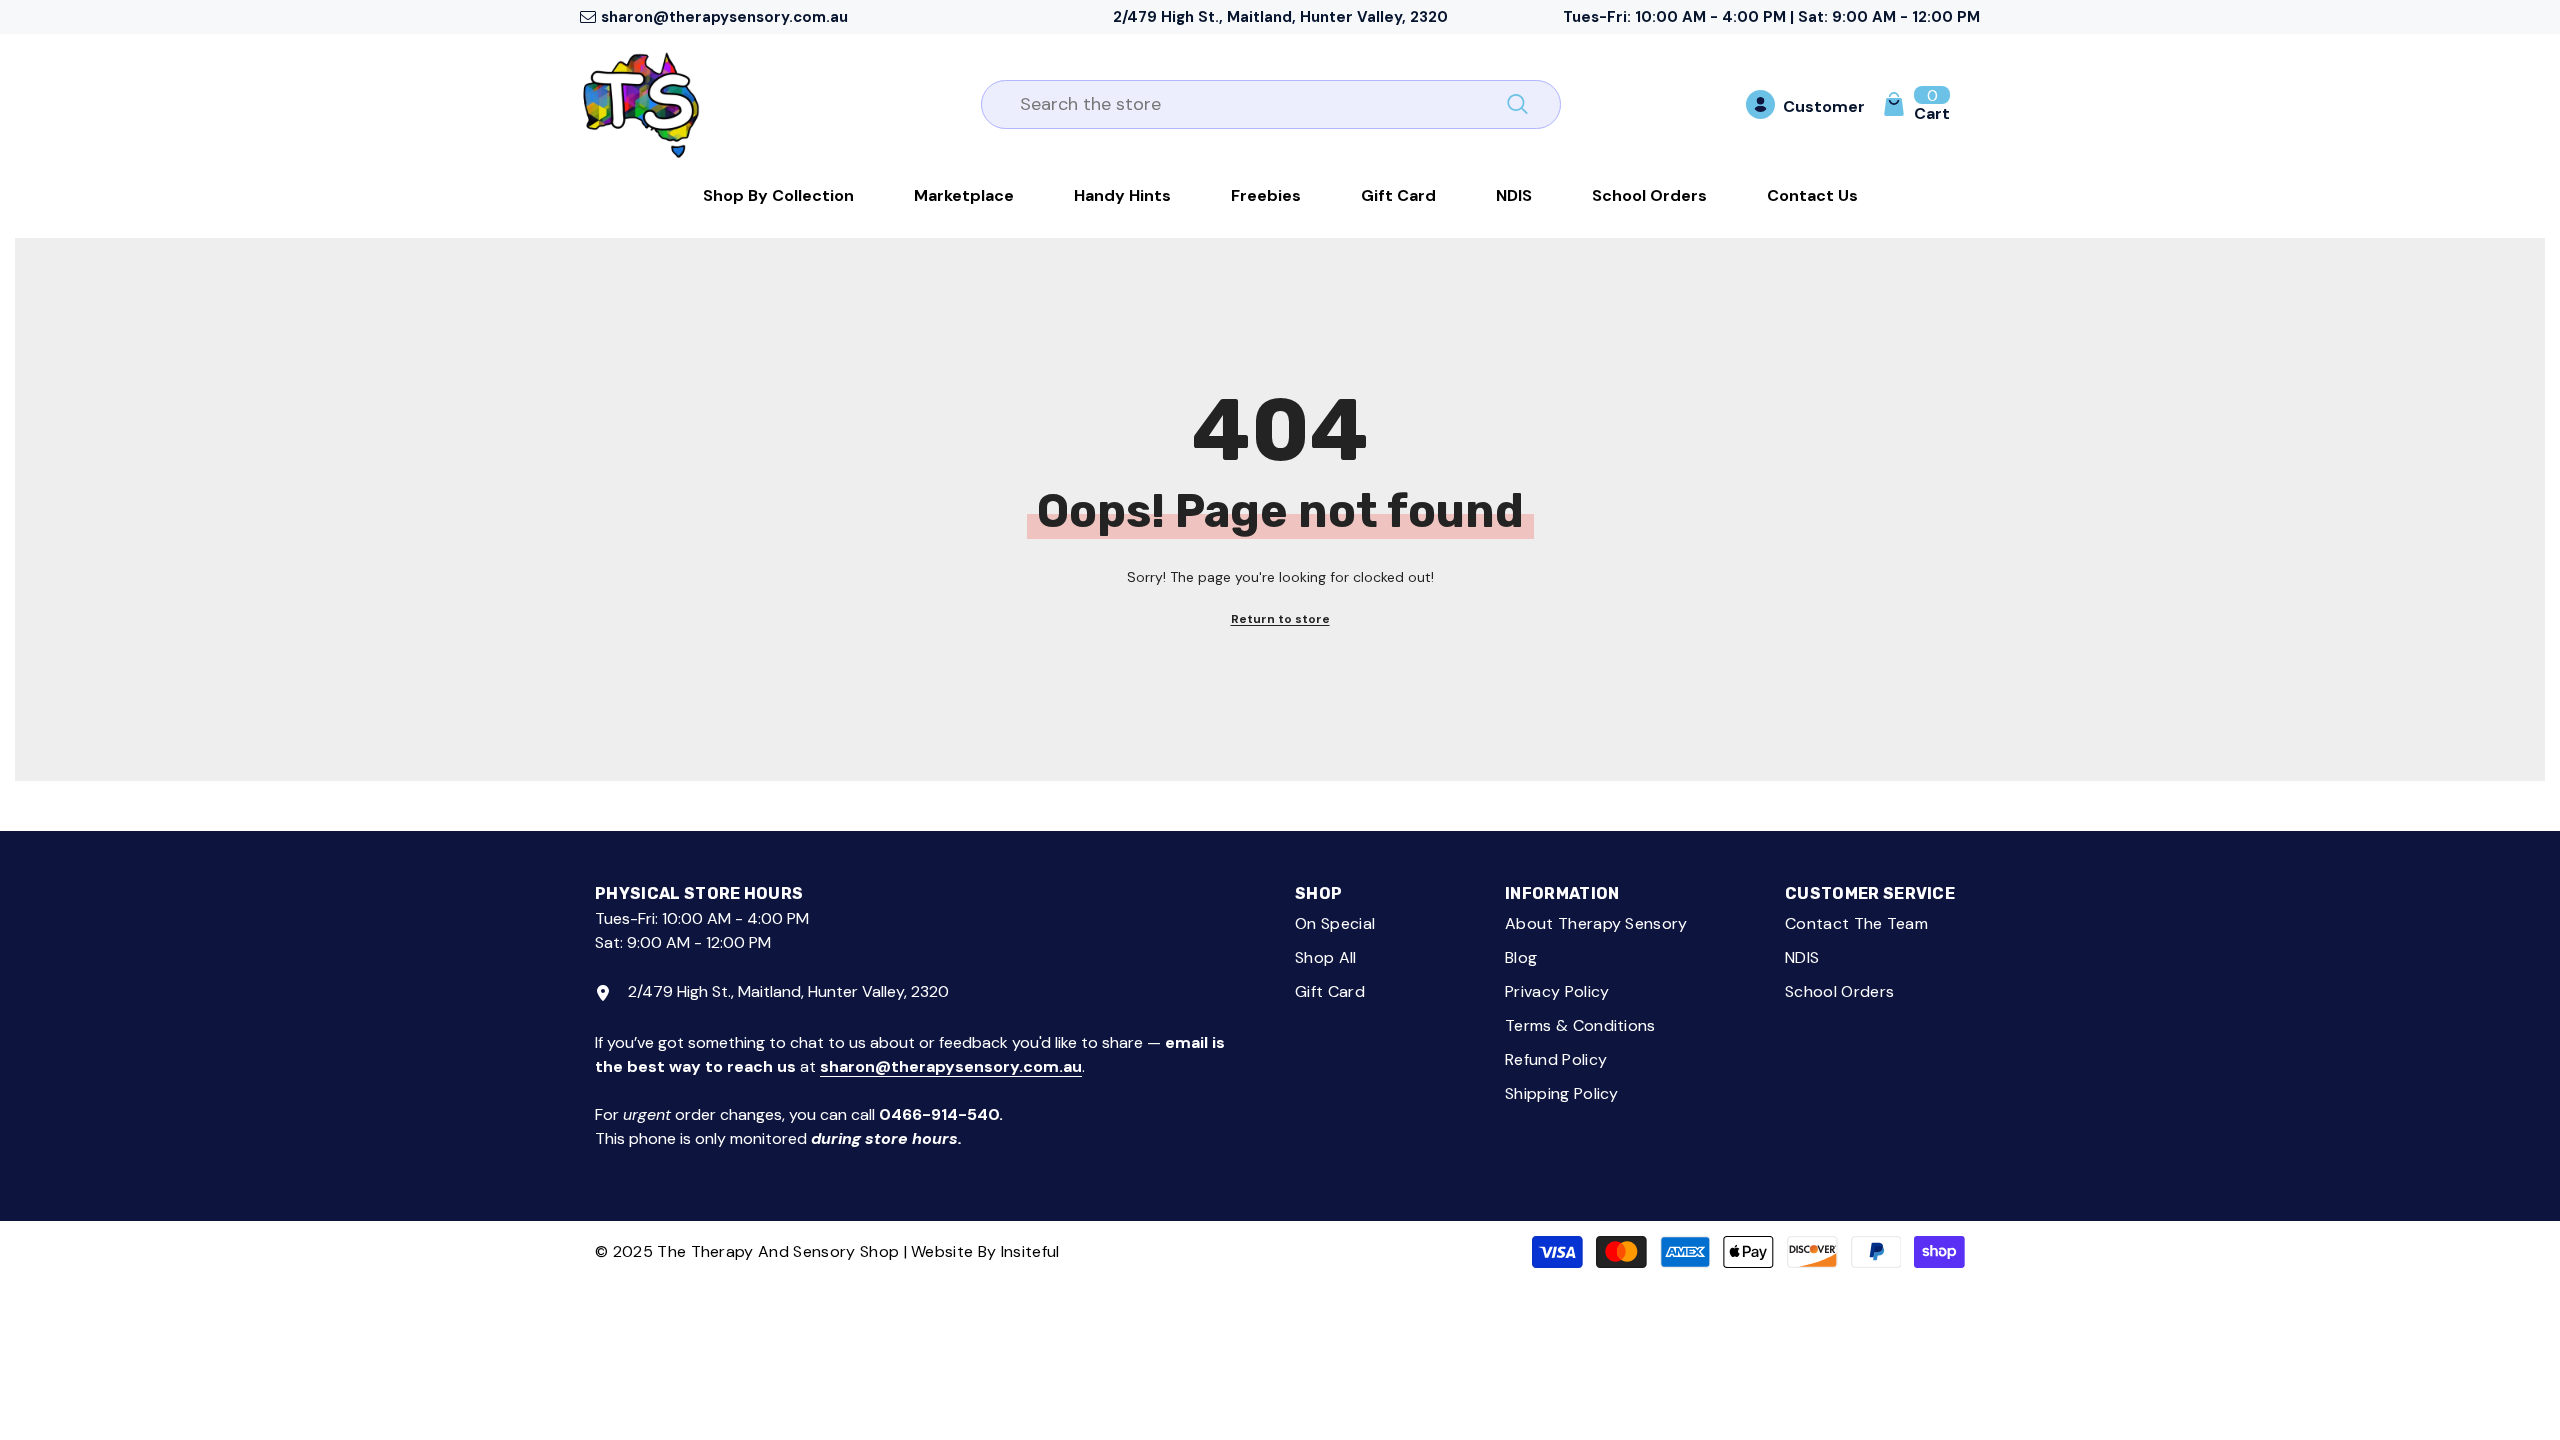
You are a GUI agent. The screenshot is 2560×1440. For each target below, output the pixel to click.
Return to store (1280, 619)
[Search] (1271, 104)
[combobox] (1248, 104)
